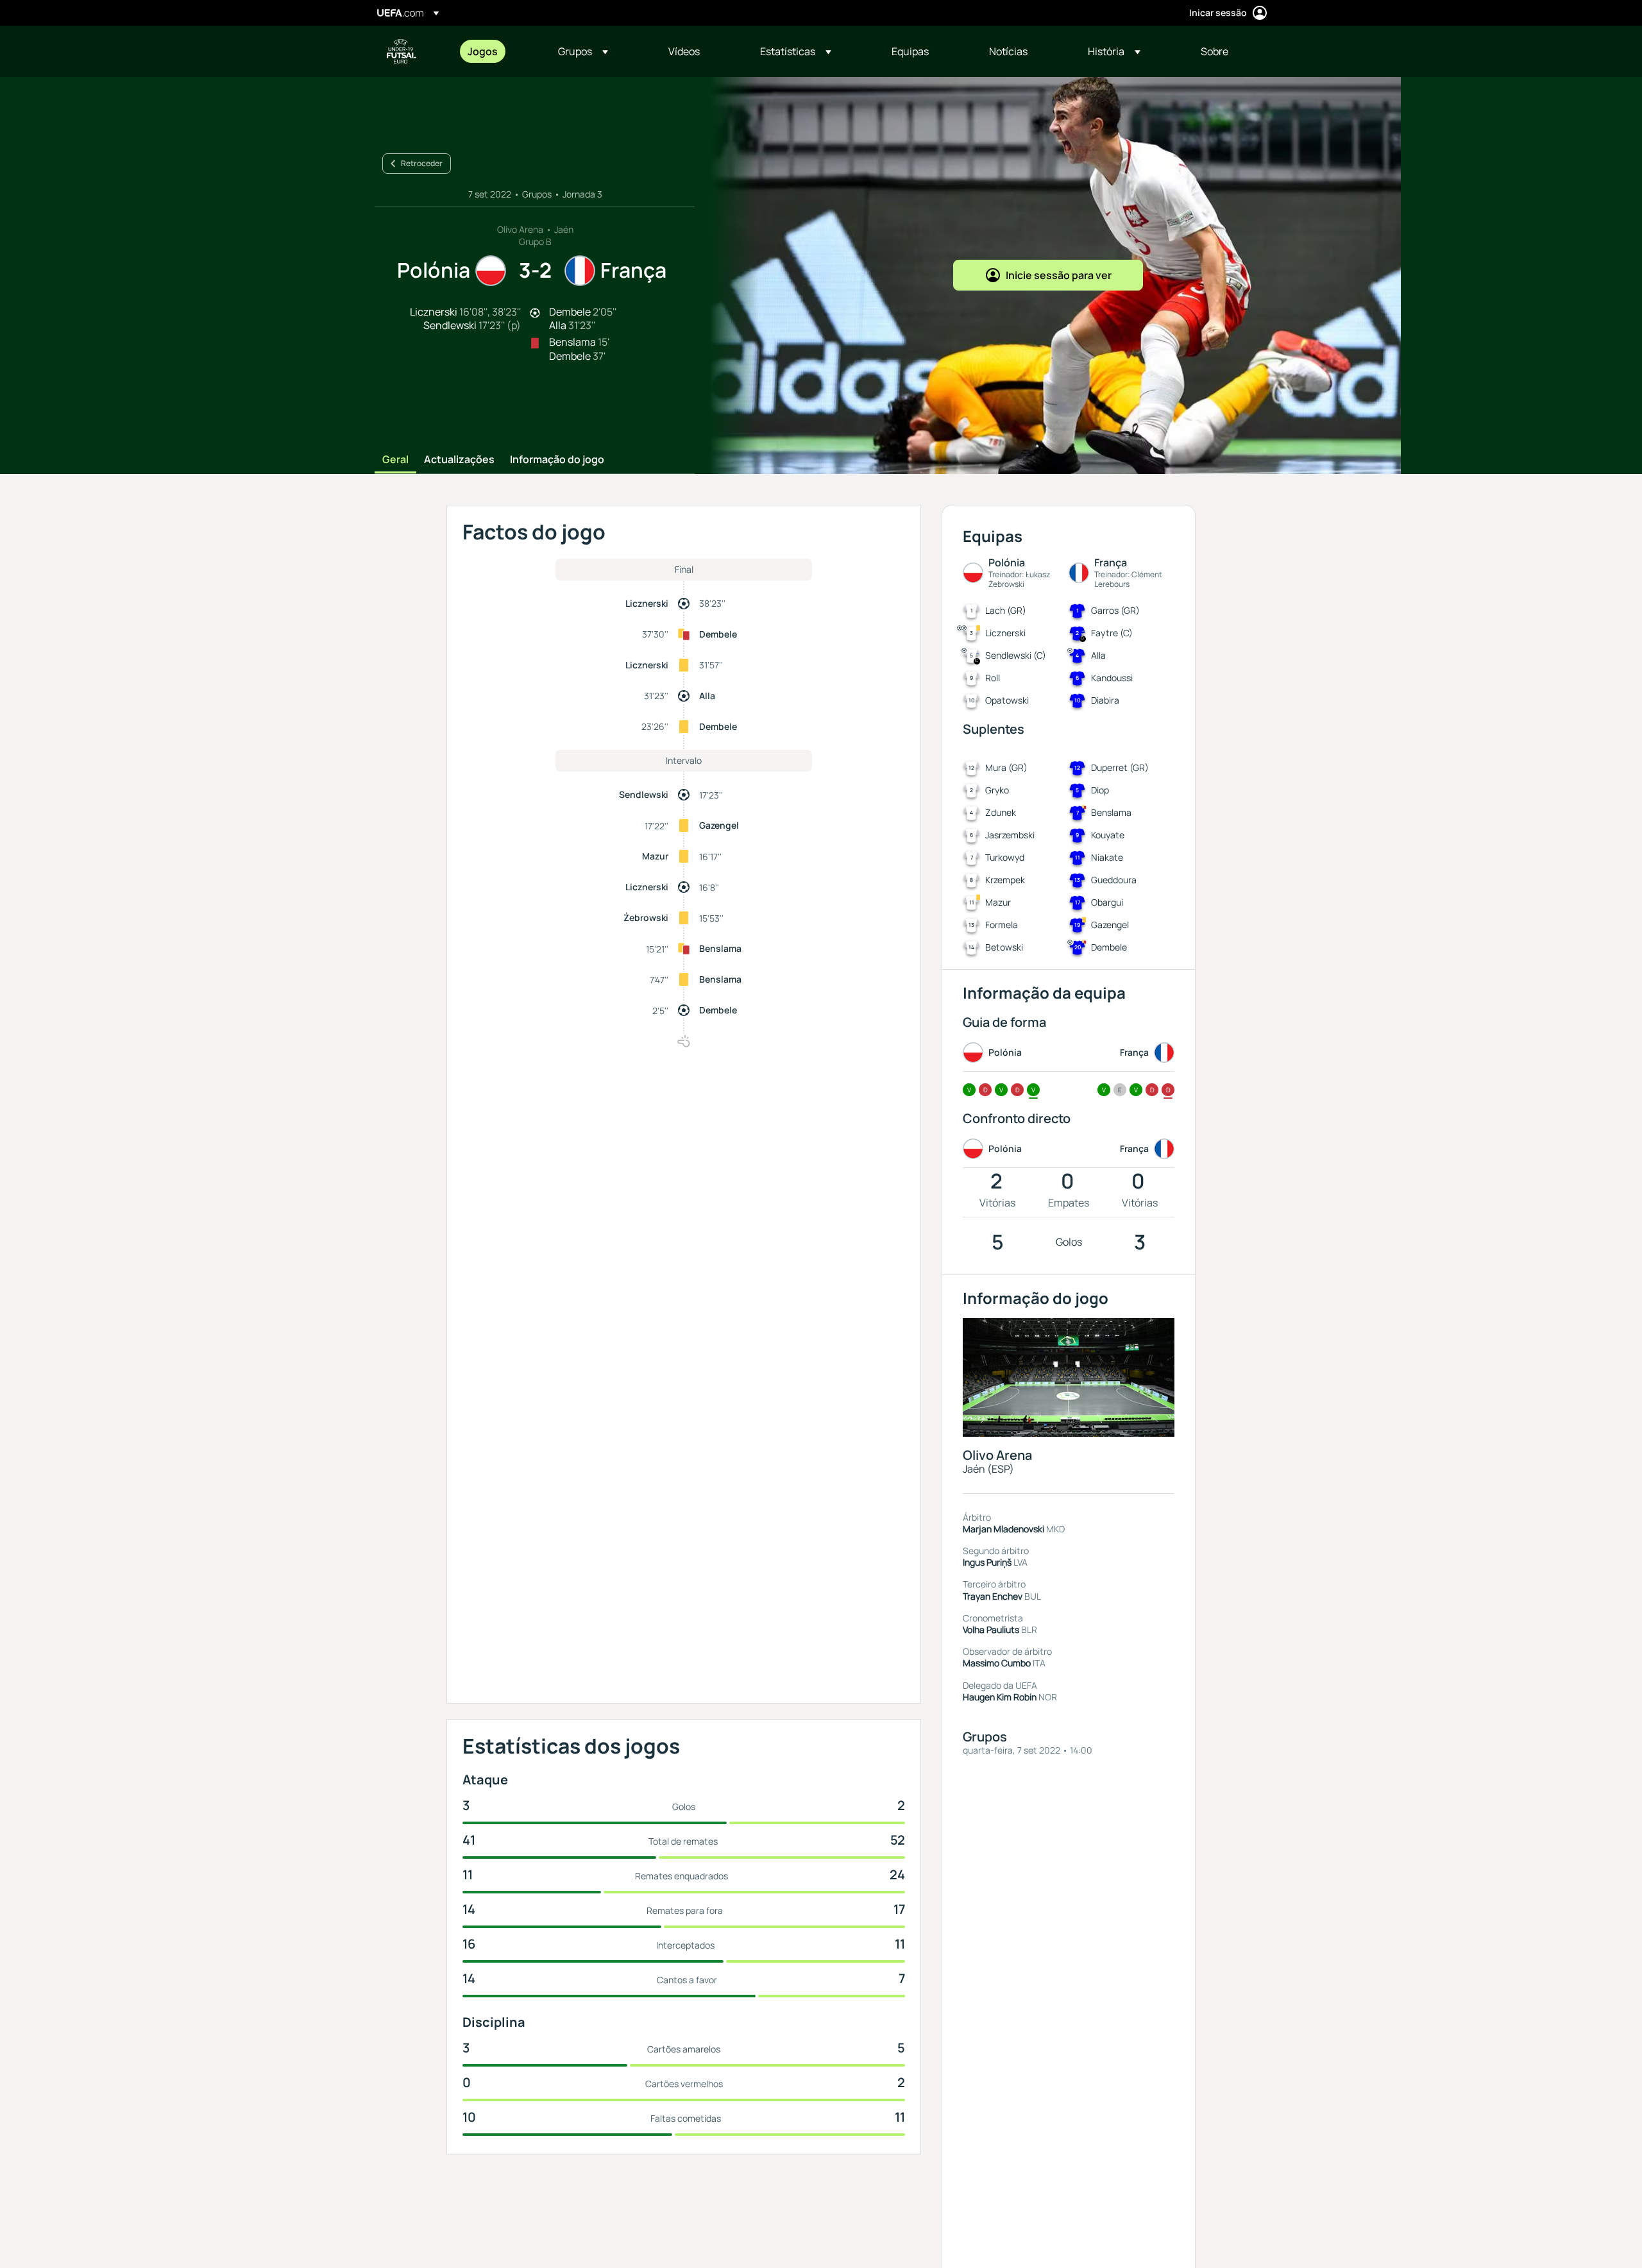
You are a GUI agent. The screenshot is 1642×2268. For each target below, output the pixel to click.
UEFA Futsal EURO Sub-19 (402, 51)
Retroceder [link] (422, 163)
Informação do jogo (557, 460)
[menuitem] (497, 51)
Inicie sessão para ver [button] (1059, 275)
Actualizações (459, 460)
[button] (583, 51)
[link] (483, 51)
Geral (395, 460)
